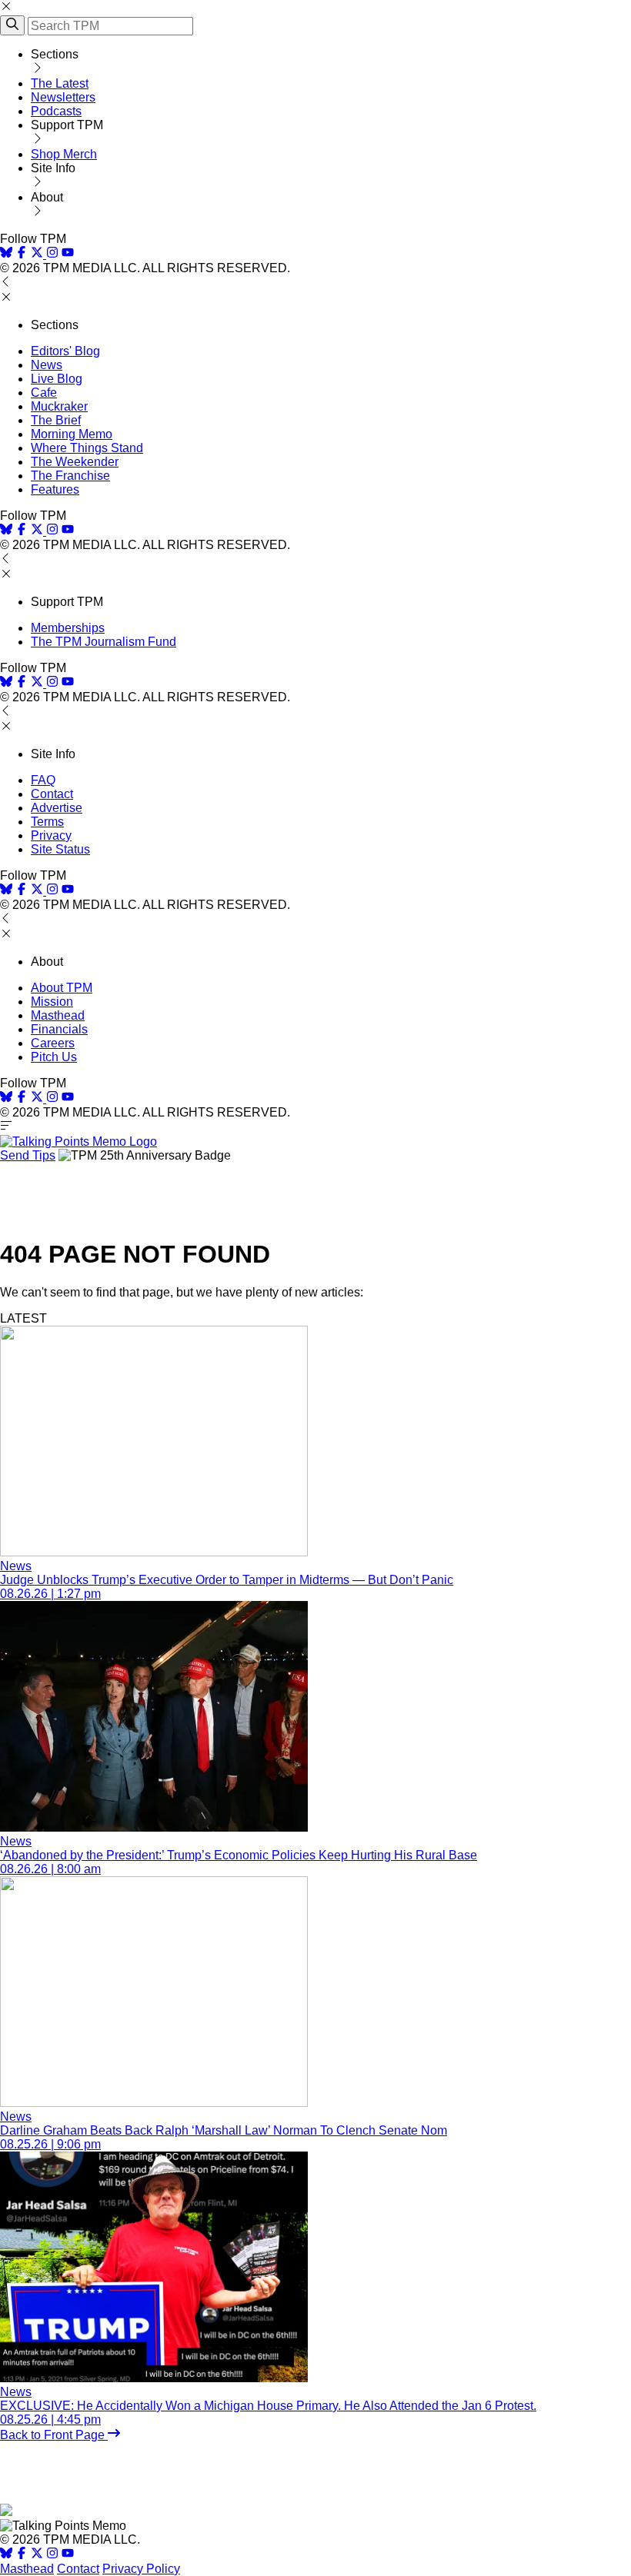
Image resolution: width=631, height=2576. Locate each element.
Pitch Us (54, 1057)
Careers (53, 1043)
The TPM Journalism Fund (103, 642)
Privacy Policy (141, 2569)
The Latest (60, 83)
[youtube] (68, 254)
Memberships (68, 628)
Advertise (57, 808)
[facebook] (22, 254)
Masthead (58, 1015)
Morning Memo (72, 434)
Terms (47, 822)
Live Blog (57, 379)
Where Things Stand (87, 448)
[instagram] (52, 254)
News (47, 365)
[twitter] (37, 2555)
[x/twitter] (38, 254)
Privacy (51, 835)
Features (55, 489)
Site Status (60, 849)
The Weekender (75, 462)
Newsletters (63, 97)
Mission (52, 1002)
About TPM (62, 988)
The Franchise (70, 476)
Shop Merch (64, 154)
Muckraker (59, 406)
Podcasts (56, 111)
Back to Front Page (54, 2435)
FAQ (43, 780)
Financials (59, 1029)
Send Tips (28, 1155)
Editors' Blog (65, 351)
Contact (52, 794)
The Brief (56, 420)
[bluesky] (6, 254)
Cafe (44, 393)
